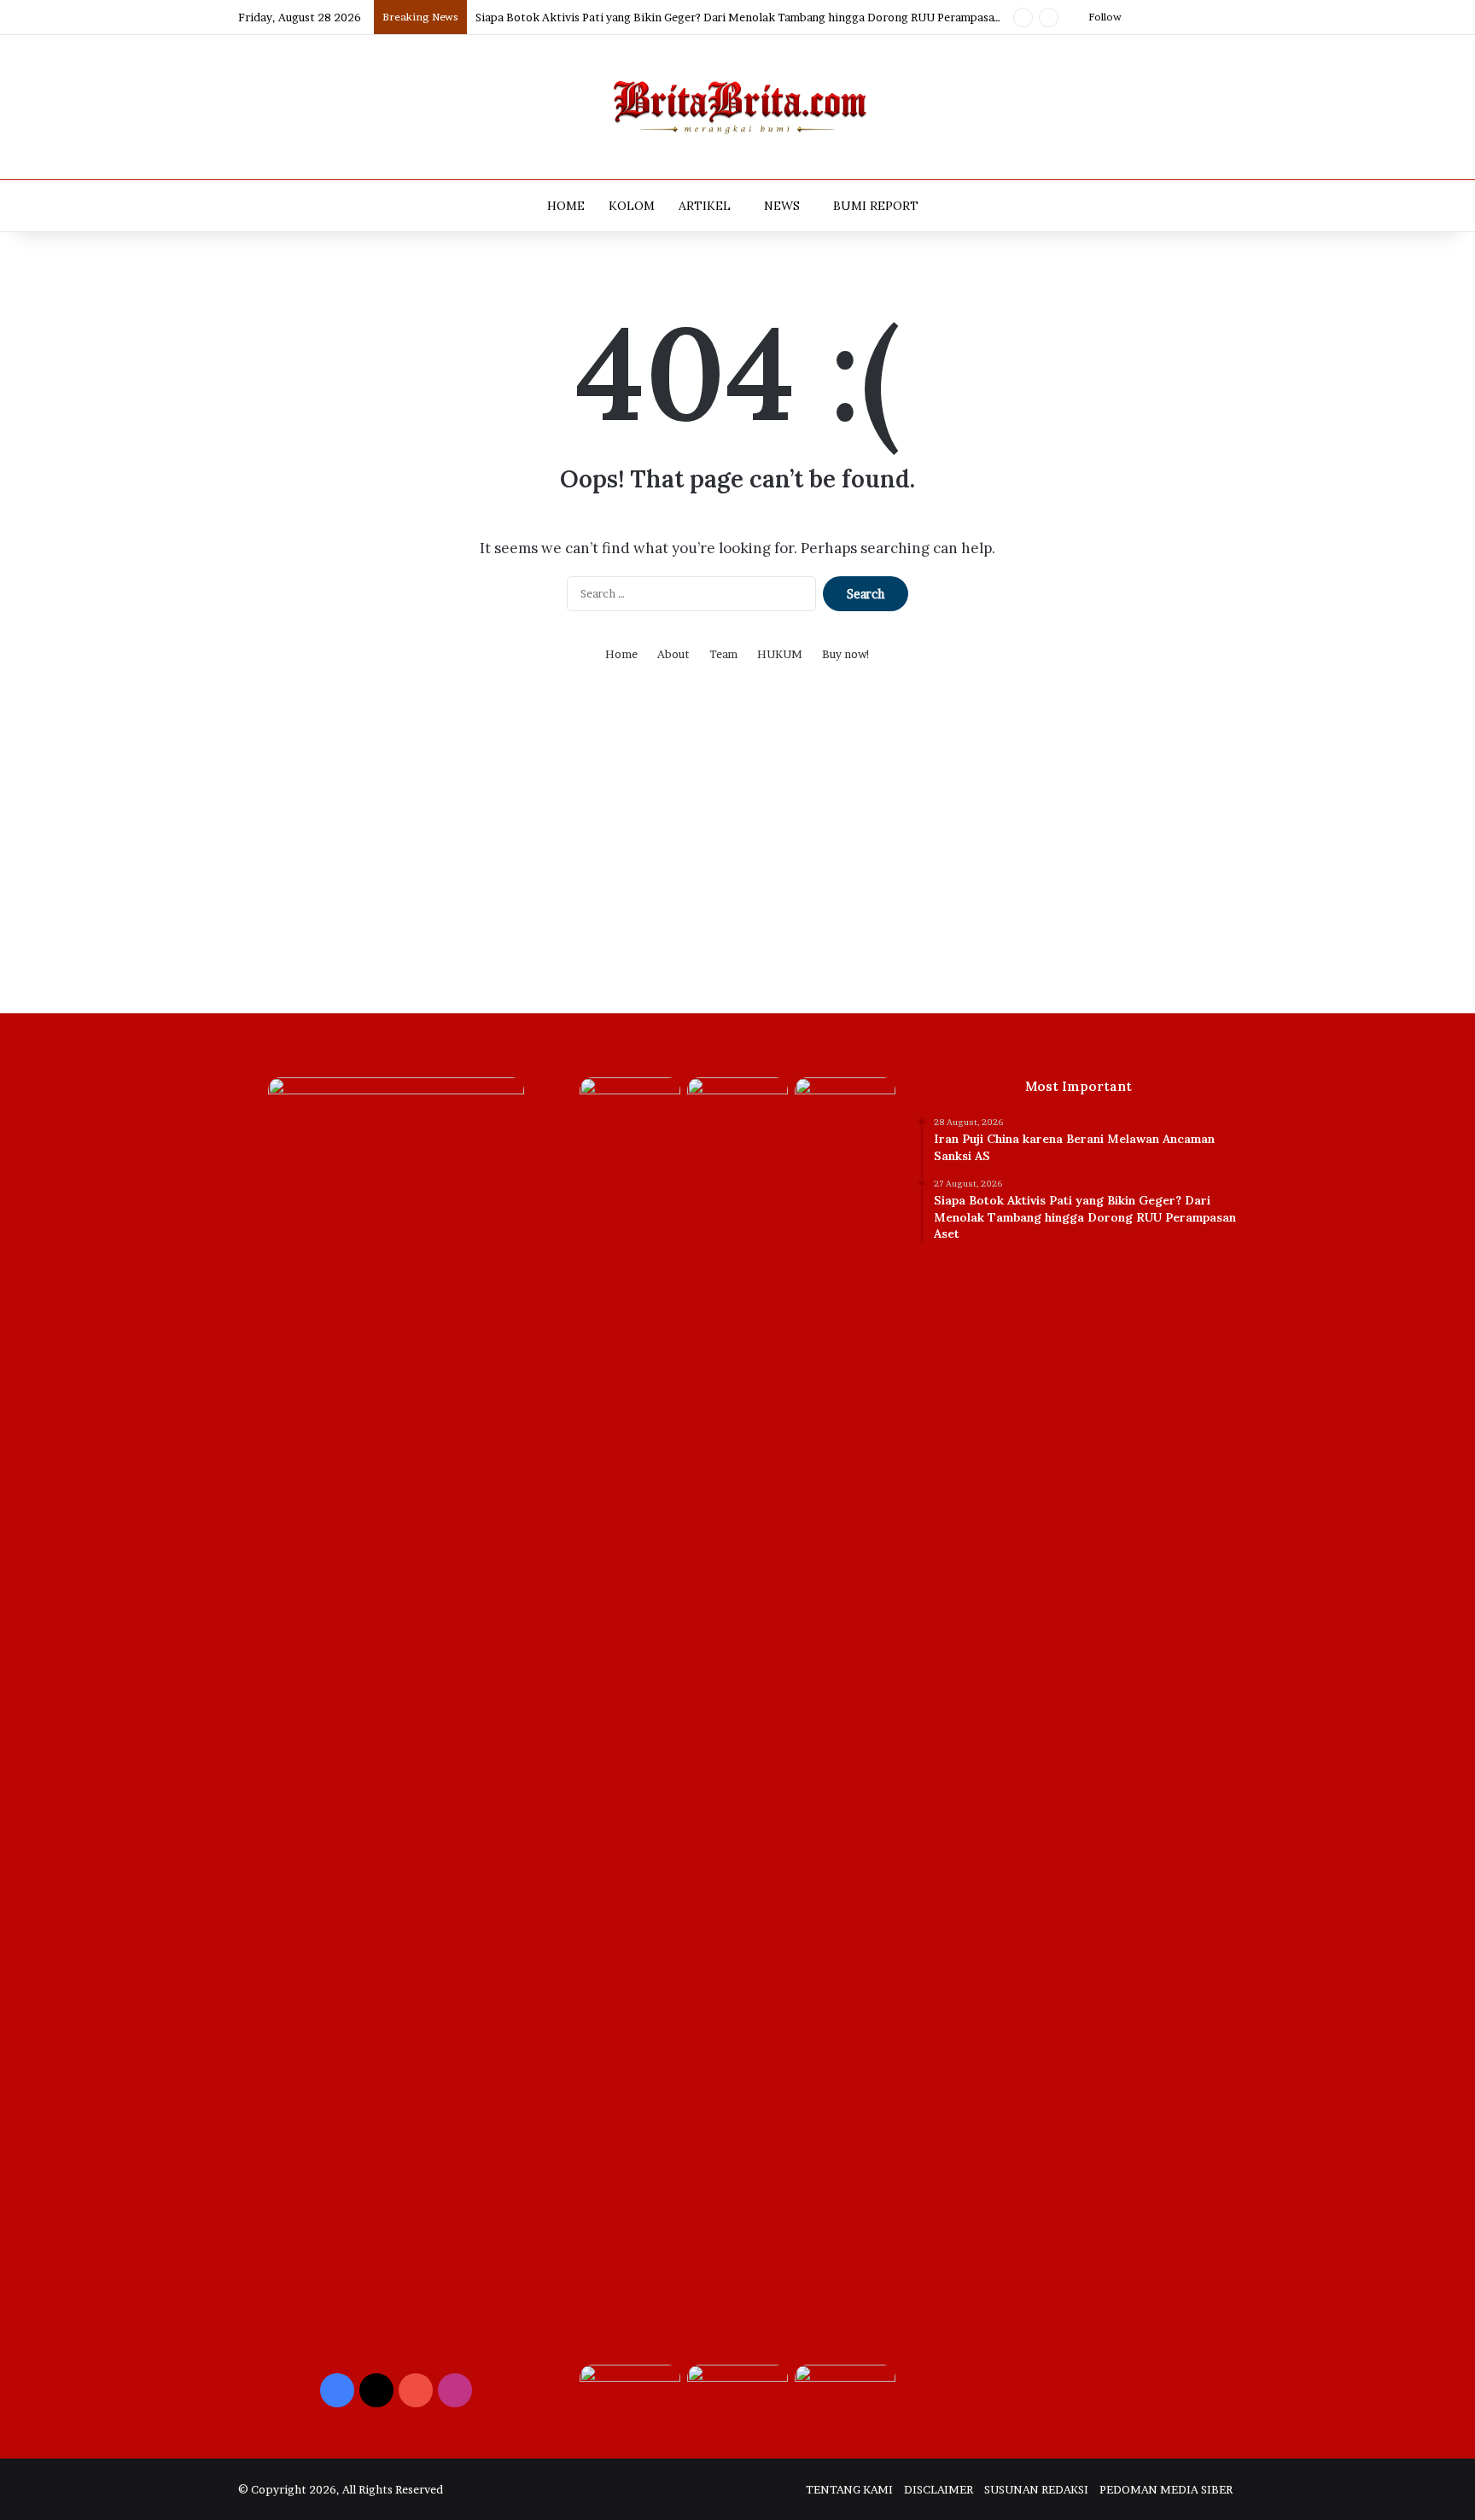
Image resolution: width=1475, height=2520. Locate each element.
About (673, 654)
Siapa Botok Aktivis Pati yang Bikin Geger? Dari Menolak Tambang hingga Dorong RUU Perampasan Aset (751, 17)
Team (723, 654)
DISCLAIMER (939, 2489)
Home (621, 654)
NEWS (782, 206)
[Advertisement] (737, 851)
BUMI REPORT (876, 206)
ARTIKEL (705, 206)
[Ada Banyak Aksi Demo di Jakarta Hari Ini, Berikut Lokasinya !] (845, 2393)
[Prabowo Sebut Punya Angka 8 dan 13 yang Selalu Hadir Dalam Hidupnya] (845, 1106)
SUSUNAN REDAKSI (1036, 2489)
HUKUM (780, 654)
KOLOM (632, 206)
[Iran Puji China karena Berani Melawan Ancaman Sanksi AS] (630, 1106)
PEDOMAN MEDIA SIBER (1166, 2489)
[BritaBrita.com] (737, 107)
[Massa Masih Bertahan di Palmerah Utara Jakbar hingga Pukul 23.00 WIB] (630, 2393)
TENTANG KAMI (849, 2489)
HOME (566, 206)
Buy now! (846, 654)
